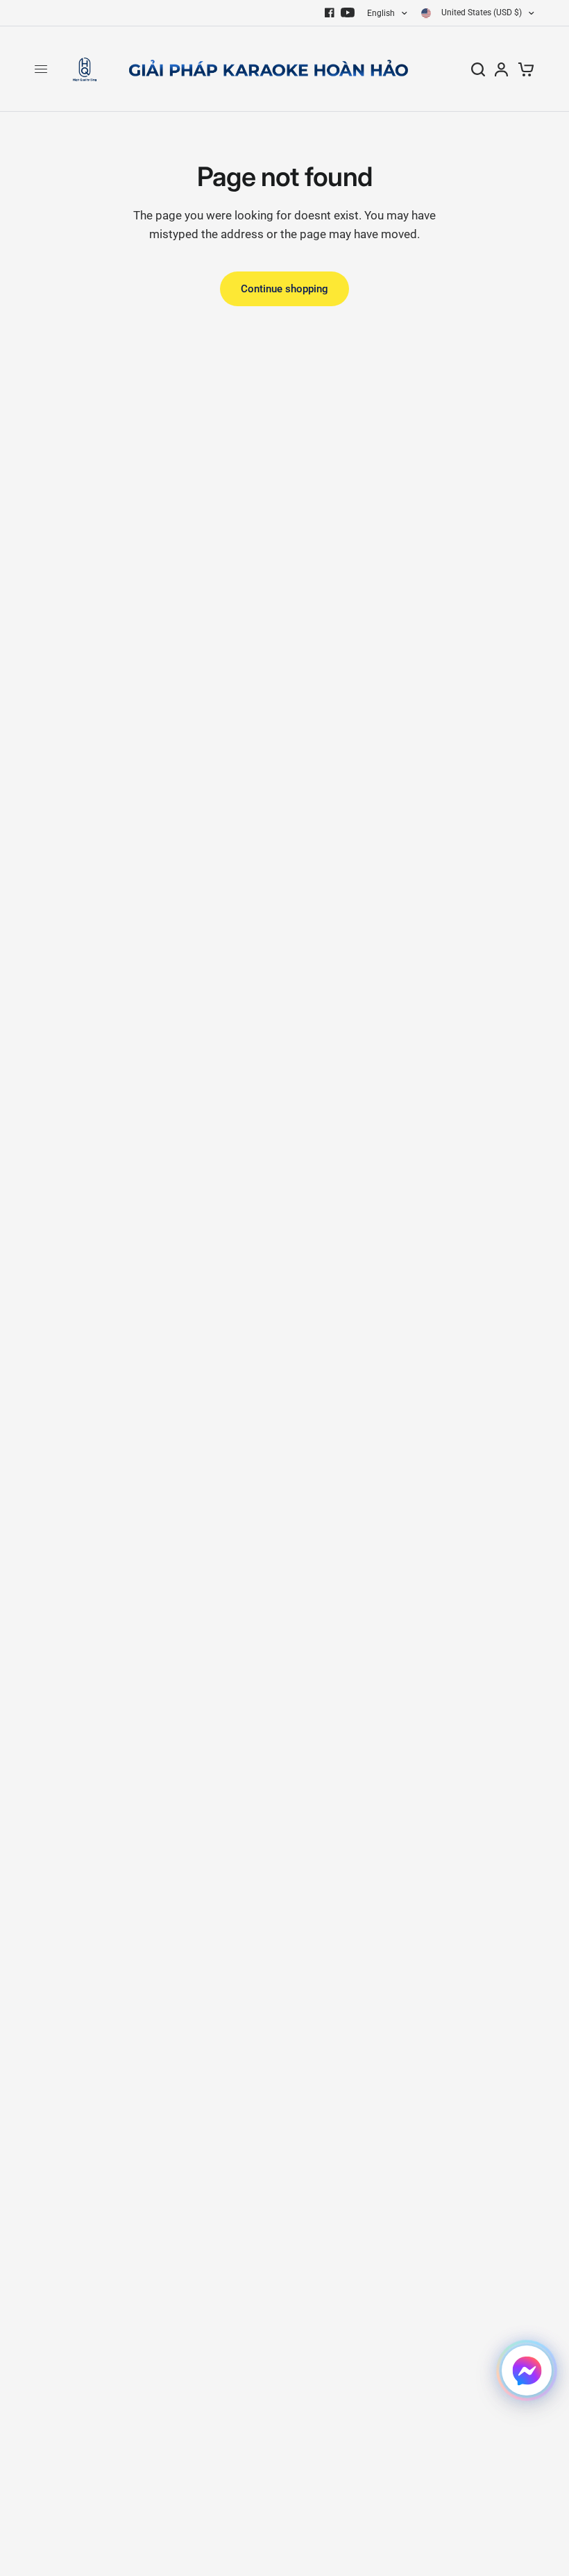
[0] (524, 69)
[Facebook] (330, 12)
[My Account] (501, 69)
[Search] (478, 69)
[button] (527, 2370)
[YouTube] (348, 12)
